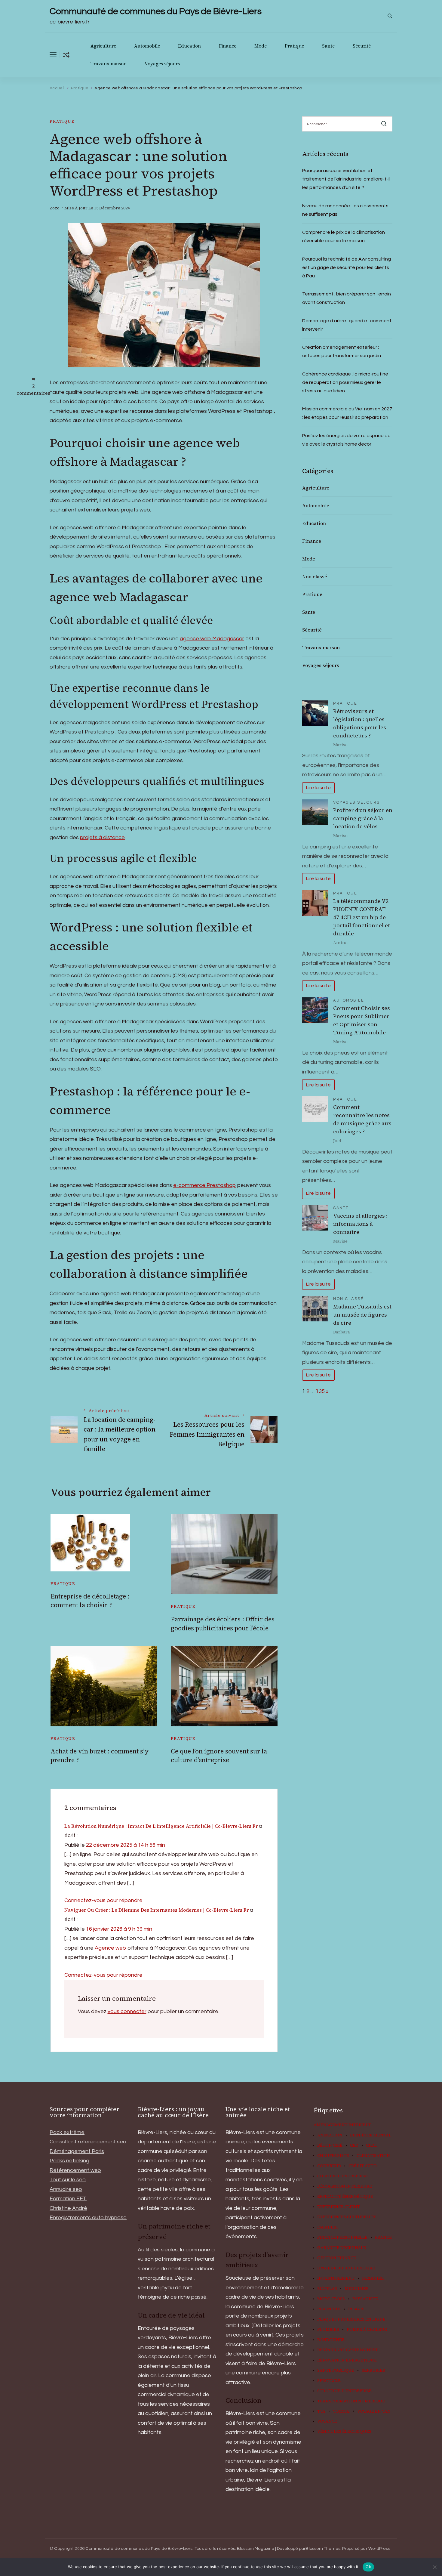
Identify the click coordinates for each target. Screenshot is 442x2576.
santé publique (336, 2371)
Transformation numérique (351, 2401)
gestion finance (337, 2258)
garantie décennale (342, 2248)
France (383, 2238)
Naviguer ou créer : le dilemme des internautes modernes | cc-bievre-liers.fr (157, 1910)
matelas (327, 2289)
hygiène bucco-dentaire (346, 2268)
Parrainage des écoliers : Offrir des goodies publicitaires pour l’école (223, 1623)
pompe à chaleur (367, 2330)
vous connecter (127, 2011)
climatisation (373, 2156)
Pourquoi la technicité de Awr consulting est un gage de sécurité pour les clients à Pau (347, 267)
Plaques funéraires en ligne (351, 2319)
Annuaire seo (66, 2189)
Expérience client (339, 2207)
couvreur (329, 2166)
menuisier (357, 2289)
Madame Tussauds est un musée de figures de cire (362, 1315)
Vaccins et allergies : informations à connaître (360, 1224)
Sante (328, 46)
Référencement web (75, 2170)
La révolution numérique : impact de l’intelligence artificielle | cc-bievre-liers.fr (161, 1826)
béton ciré (330, 2145)
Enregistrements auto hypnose (88, 2218)
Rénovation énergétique (347, 2360)
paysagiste (365, 2299)
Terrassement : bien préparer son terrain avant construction (347, 298)
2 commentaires (33, 389)
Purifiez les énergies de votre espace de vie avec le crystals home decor (346, 440)
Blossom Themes (323, 2549)
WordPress (379, 2549)
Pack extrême (67, 2132)
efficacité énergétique (345, 2197)
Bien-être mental (371, 2135)
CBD (354, 2145)
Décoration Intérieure (345, 2186)
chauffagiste (333, 2156)
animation (330, 2135)
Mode (261, 46)
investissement (336, 2278)
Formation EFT (68, 2199)
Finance (228, 46)
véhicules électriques (344, 2432)
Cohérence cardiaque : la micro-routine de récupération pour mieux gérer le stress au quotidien (345, 382)
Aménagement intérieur (343, 2125)
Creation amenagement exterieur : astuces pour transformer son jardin (342, 351)
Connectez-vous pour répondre (103, 1900)
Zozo (55, 208)
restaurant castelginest (348, 2350)
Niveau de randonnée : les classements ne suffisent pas (345, 210)
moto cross (331, 2299)
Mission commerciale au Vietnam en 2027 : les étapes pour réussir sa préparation (347, 413)
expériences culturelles (347, 2217)
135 (320, 1391)
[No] (434, 2567)
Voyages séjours (162, 64)
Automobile (147, 46)
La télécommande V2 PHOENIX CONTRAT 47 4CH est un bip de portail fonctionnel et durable (362, 917)
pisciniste (329, 2309)
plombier (328, 2330)
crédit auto (363, 2166)
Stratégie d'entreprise (344, 2391)
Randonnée (331, 2340)
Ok (368, 2567)
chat (372, 2145)
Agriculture (103, 46)
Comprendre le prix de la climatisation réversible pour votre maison (344, 236)
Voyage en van (374, 2411)
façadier (327, 2227)
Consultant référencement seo (88, 2142)
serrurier (373, 2371)
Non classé (315, 576)
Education (189, 46)
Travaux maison (109, 64)
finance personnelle (342, 2238)
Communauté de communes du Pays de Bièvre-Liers (156, 11)
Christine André (68, 2208)
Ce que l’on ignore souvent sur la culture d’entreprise (219, 1756)
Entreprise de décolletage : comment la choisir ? (90, 1601)
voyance (327, 2421)
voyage (341, 2411)
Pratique (294, 46)
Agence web (110, 1948)
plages (356, 2309)
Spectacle (329, 2381)
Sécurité (362, 46)
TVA (321, 2411)
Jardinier (373, 2278)
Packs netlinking (69, 2161)
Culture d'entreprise (342, 2176)
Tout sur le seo (68, 2180)
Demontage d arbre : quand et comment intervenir (347, 325)
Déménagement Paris (77, 2151)
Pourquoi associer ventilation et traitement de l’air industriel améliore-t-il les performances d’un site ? (346, 179)
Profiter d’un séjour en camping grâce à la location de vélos (363, 818)
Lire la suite (318, 788)
